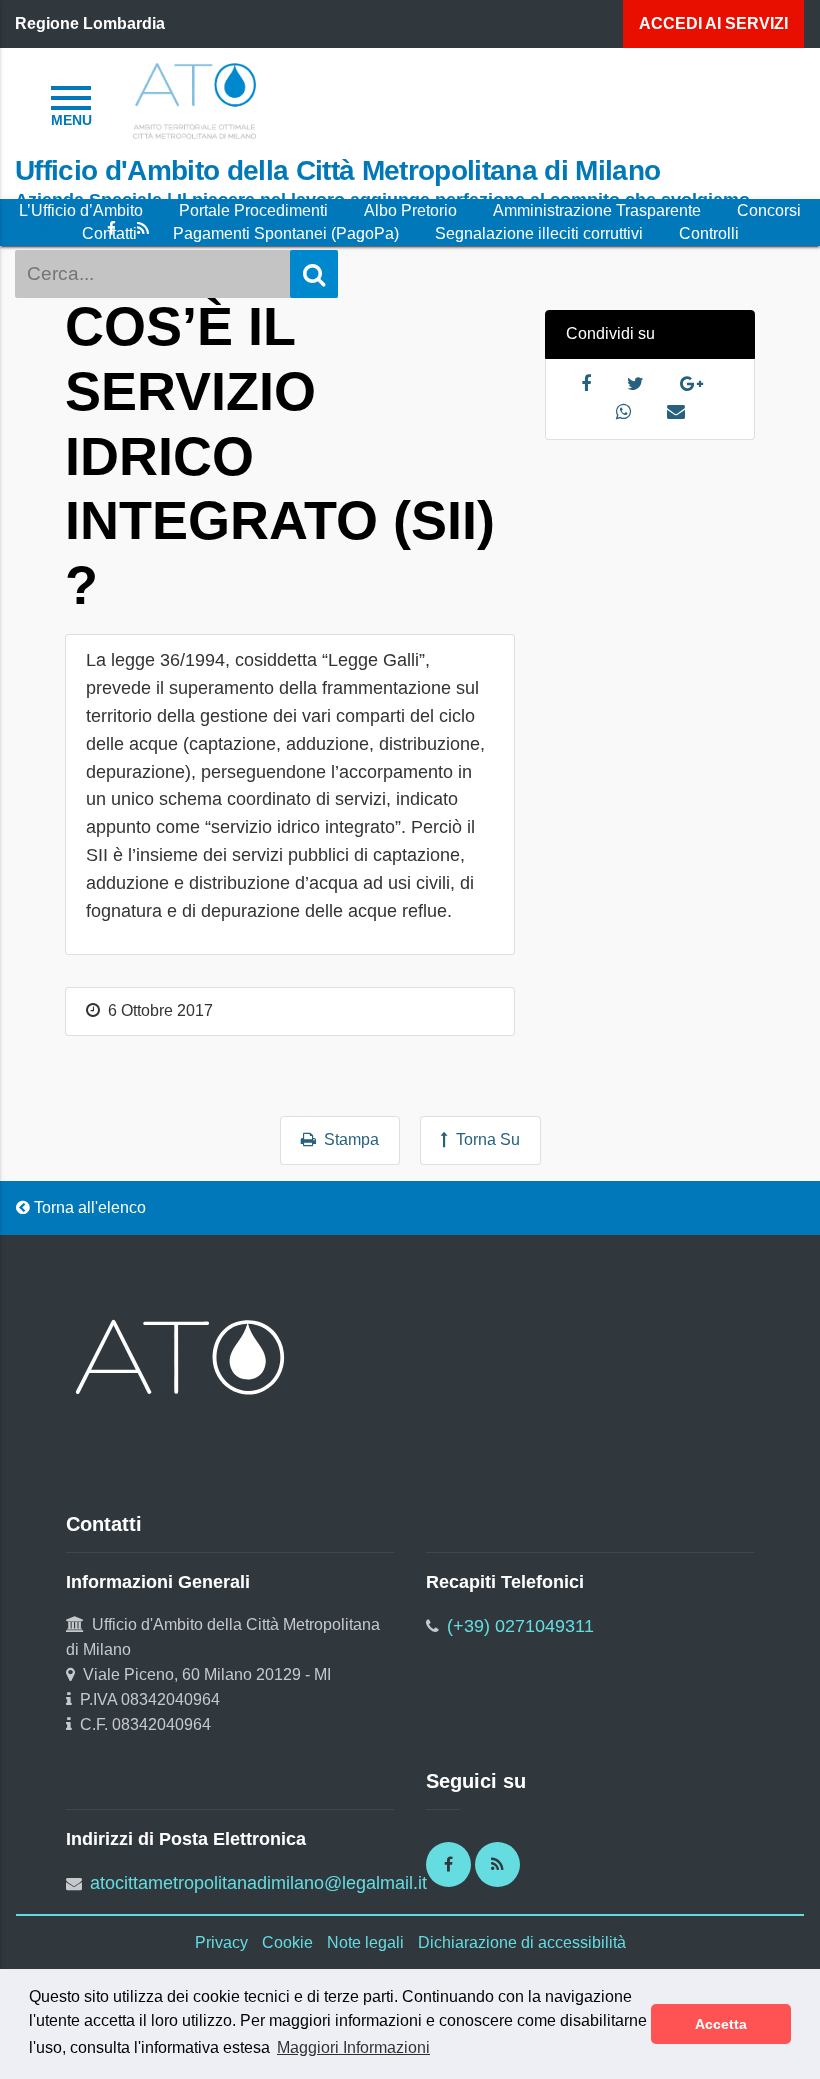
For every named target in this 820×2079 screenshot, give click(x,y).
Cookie (287, 1942)
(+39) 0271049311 (520, 1626)
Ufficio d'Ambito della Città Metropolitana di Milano (337, 170)
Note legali (365, 1942)
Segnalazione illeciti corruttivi (539, 233)
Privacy (221, 1942)
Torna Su (484, 1139)
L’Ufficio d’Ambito (81, 210)
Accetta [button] (721, 2024)
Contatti (109, 233)
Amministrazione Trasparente (597, 210)
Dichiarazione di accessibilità (522, 1942)
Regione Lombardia (90, 23)
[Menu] (71, 103)
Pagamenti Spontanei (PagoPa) (286, 233)
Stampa (347, 1139)
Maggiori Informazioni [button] (353, 2047)
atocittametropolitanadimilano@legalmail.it (258, 1883)
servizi (713, 23)
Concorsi (769, 210)
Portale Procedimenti (253, 210)
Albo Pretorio (410, 210)
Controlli (709, 233)
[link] (194, 99)
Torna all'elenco (88, 1207)
